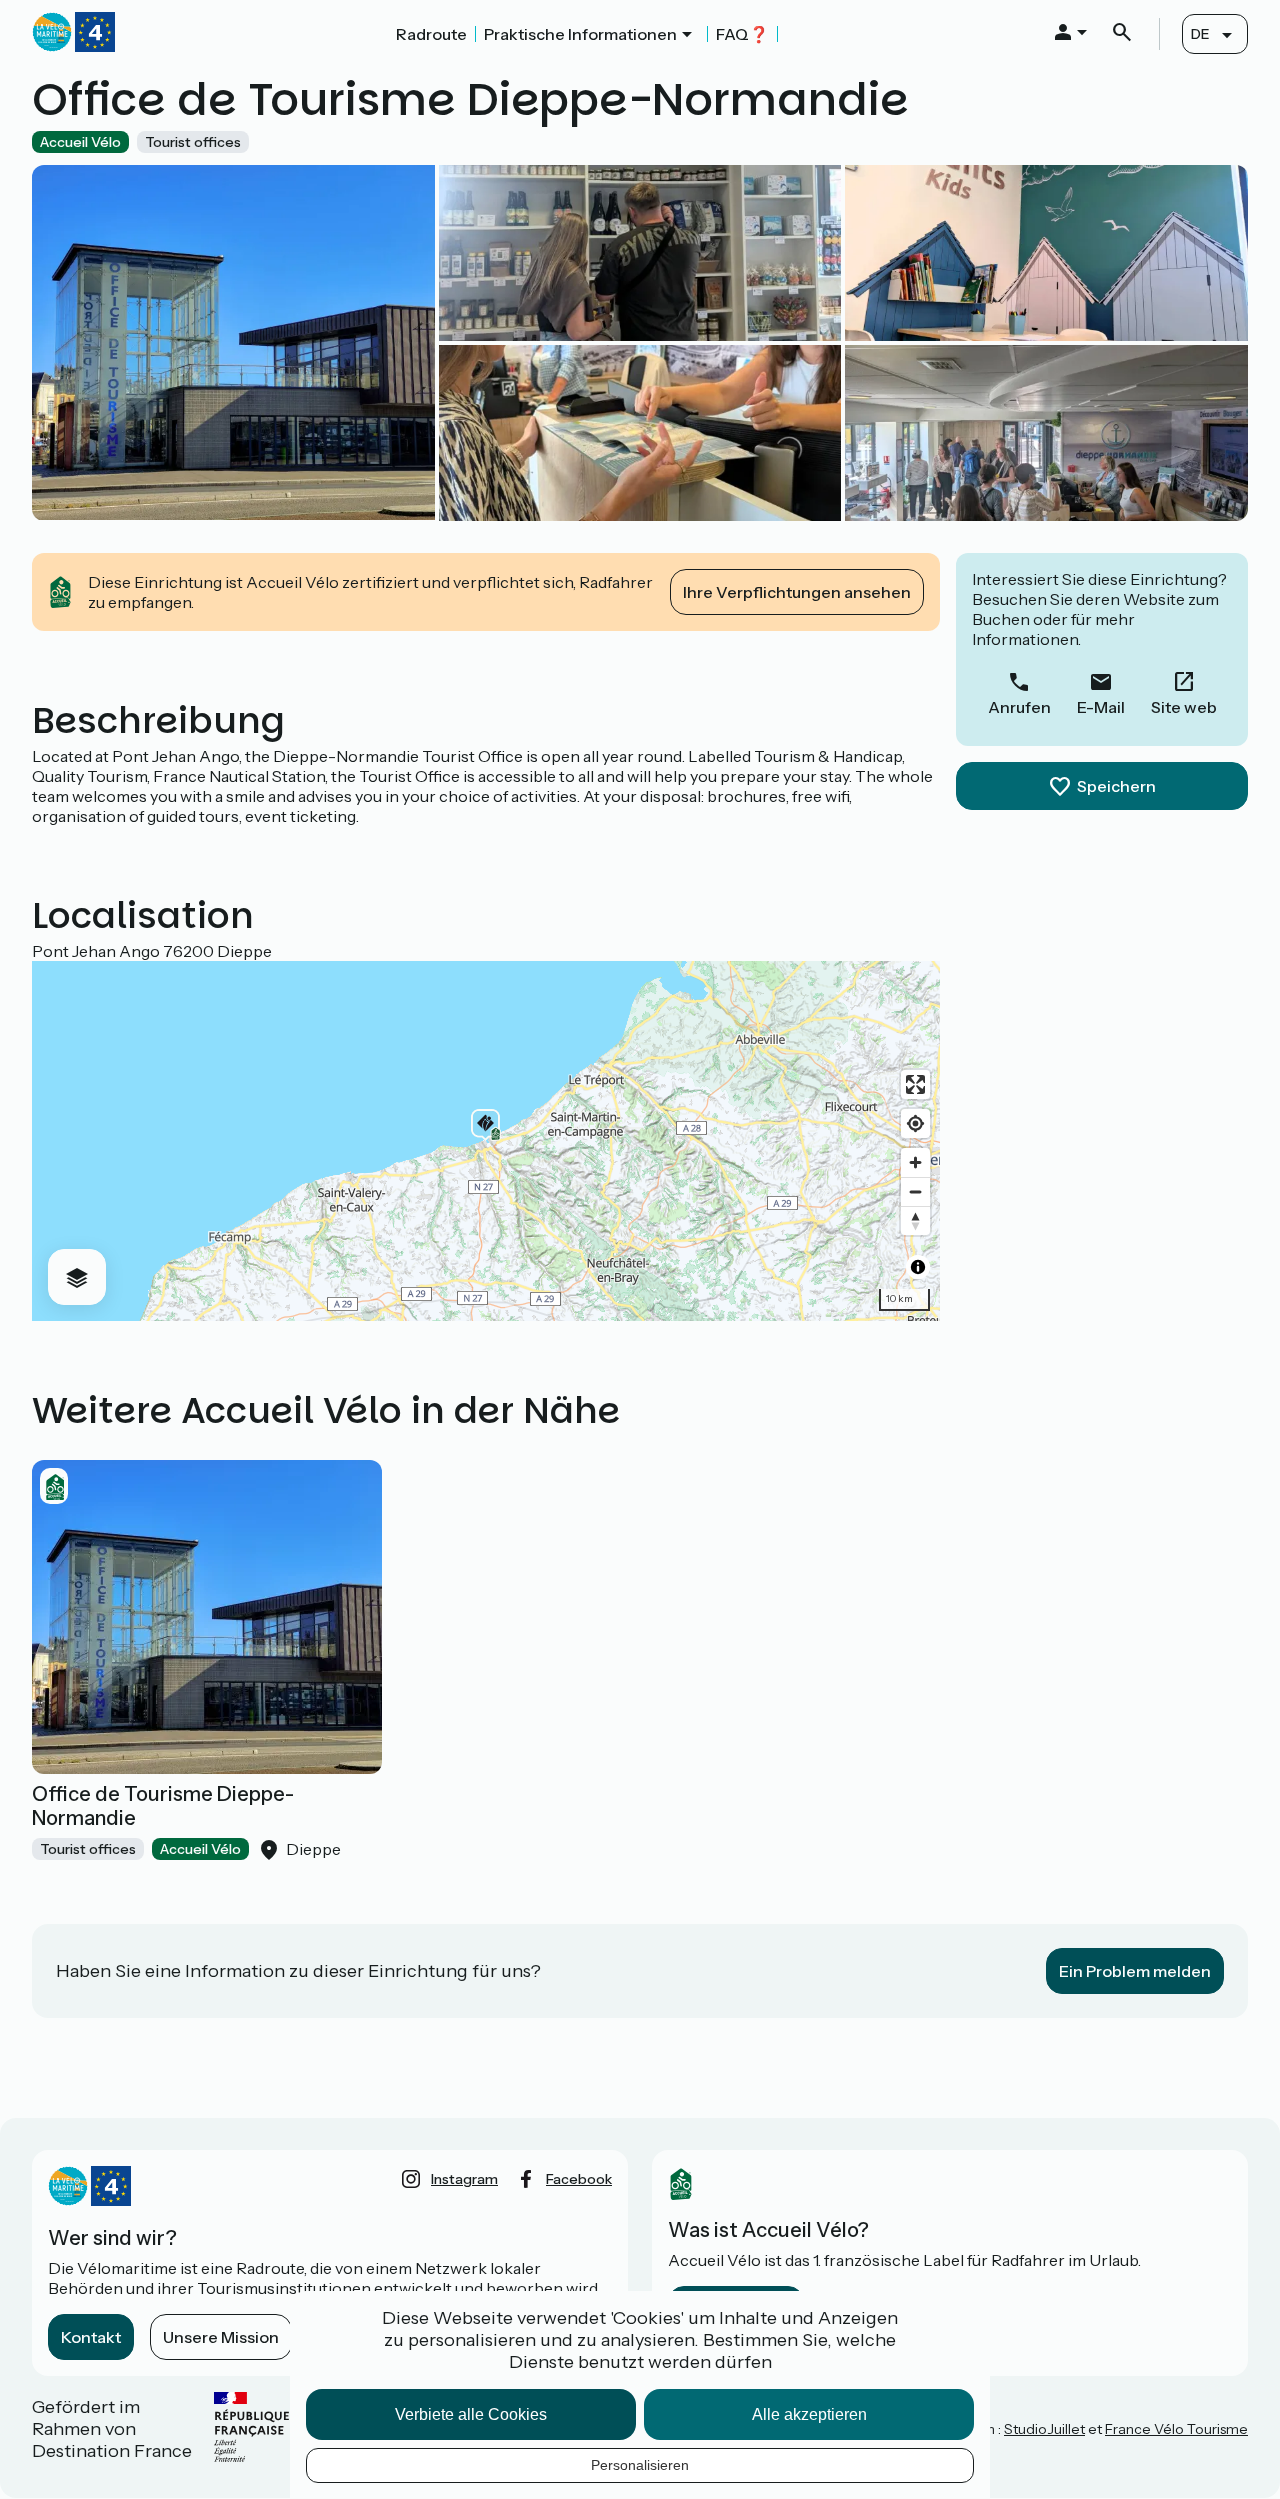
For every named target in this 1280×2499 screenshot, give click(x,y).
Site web (1184, 707)
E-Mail (1101, 707)
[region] (486, 1141)
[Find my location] (915, 1123)
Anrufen (1019, 707)
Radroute (431, 34)
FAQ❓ (742, 34)
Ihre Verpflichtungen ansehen (797, 592)
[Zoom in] (915, 1162)
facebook (579, 2179)
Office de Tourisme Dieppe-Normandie (163, 1806)
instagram (464, 2179)
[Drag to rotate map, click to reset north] (915, 1220)
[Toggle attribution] (918, 1267)
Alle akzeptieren (809, 2414)
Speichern (1116, 786)
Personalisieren (640, 2465)
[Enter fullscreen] (915, 1084)
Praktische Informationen (580, 34)
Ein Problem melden (1135, 1971)
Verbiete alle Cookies (471, 2414)
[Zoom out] (915, 1191)
